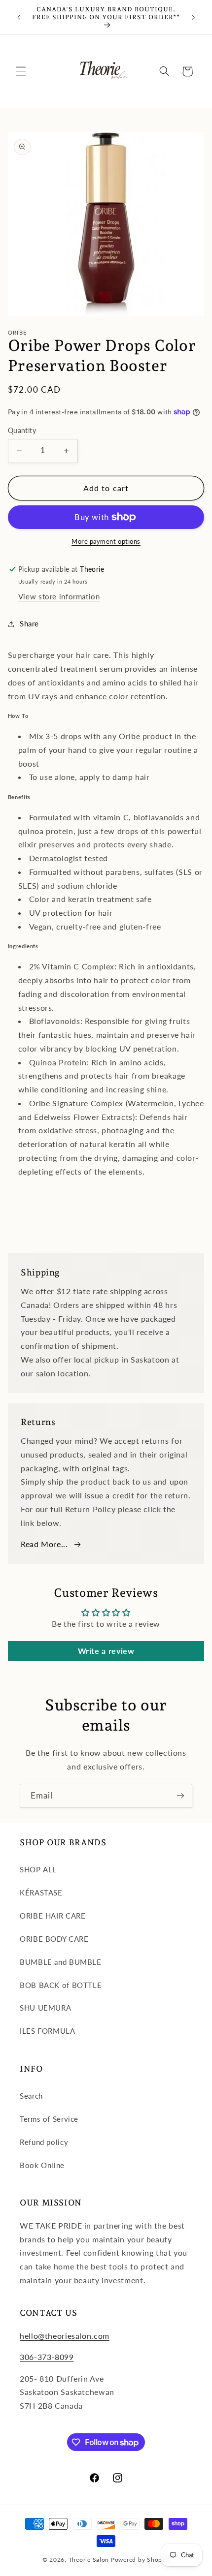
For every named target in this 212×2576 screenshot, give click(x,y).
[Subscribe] (180, 1796)
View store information (59, 596)
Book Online (42, 2165)
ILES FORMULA (48, 2031)
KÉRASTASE (41, 1893)
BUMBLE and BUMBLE (61, 1962)
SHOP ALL (38, 1869)
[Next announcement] (193, 17)
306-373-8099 (47, 2357)
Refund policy (44, 2142)
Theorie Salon (89, 2560)
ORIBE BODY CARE (54, 1939)
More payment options (106, 542)
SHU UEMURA (45, 2008)
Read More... (44, 1544)
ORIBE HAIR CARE (53, 1916)
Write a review (106, 1651)
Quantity (22, 431)
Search (31, 2096)
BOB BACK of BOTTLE (61, 1985)
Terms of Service (49, 2119)
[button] (21, 71)
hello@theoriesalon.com (65, 2336)
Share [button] (29, 623)
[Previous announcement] (19, 17)
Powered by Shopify (140, 2560)
